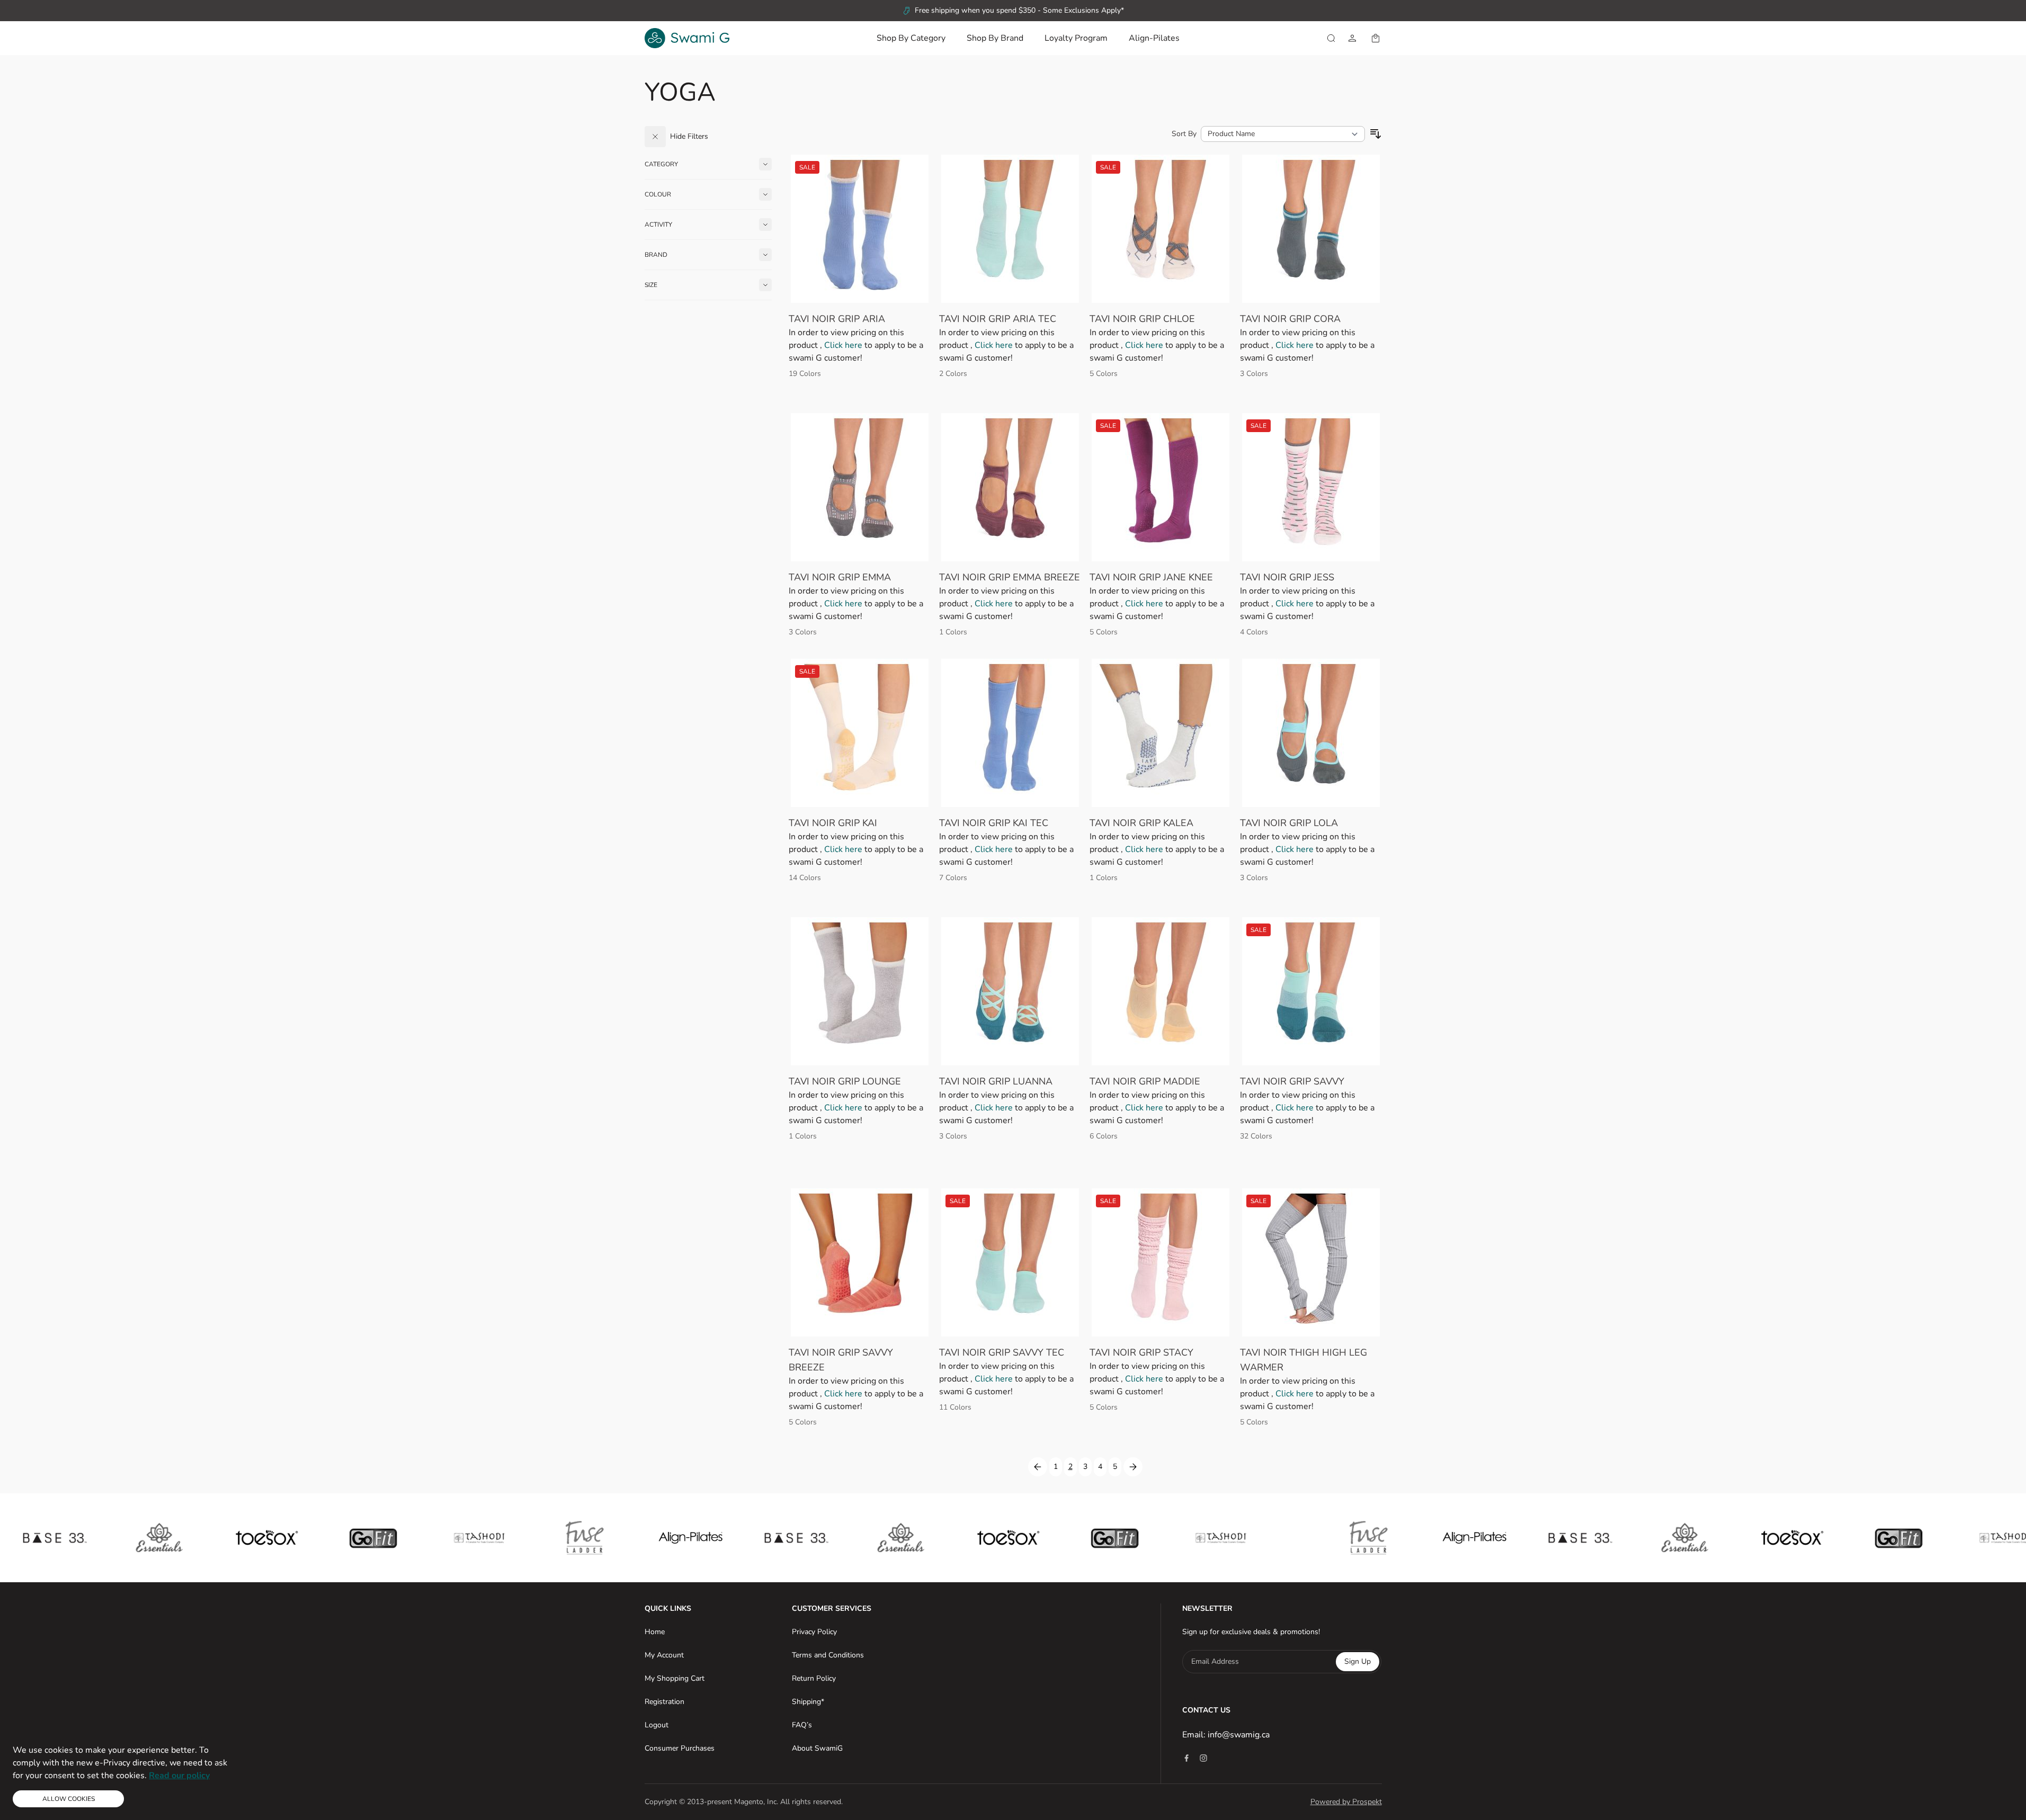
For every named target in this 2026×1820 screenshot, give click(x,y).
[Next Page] (1133, 1467)
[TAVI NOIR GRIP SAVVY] (1311, 991)
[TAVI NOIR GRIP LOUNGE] (860, 991)
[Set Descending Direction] (1376, 134)
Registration (664, 1702)
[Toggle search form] (1331, 38)
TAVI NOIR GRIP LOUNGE (845, 1081)
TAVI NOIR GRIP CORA (1290, 319)
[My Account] (1352, 38)
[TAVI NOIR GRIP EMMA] (860, 487)
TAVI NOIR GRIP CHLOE (1142, 319)
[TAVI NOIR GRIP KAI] (860, 733)
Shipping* (808, 1702)
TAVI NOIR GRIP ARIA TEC (998, 319)
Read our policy (179, 1776)
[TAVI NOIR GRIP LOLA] (1311, 733)
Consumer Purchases (680, 1748)
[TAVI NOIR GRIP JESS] (1311, 487)
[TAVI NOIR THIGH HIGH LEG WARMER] (1311, 1262)
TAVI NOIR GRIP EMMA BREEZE (1010, 577)
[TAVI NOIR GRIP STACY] (1161, 1262)
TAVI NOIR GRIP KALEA (1141, 823)
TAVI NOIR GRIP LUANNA (996, 1081)
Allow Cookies (69, 1799)
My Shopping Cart (675, 1678)
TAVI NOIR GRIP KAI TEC (994, 823)
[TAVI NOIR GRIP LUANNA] (1010, 991)
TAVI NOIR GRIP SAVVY (1292, 1081)
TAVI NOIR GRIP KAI (833, 823)
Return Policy (814, 1678)
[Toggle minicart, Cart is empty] (1376, 38)
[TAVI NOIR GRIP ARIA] (860, 229)
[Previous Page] (1038, 1467)
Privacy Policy (814, 1632)
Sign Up (1358, 1661)
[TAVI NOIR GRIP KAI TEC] (1010, 733)
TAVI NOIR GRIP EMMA (840, 577)
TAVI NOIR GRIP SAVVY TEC (1002, 1352)
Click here (844, 345)
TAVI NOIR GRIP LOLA (1289, 823)
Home (655, 1632)
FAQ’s (802, 1725)
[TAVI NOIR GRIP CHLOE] (1161, 229)
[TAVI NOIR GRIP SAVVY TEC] (1010, 1262)
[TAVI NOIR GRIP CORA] (1311, 229)
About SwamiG (817, 1748)
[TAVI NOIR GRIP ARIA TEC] (1010, 229)
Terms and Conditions (828, 1655)
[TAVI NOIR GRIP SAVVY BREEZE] (860, 1262)
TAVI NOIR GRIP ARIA (837, 319)
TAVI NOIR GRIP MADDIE (1145, 1081)
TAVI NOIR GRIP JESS (1287, 577)
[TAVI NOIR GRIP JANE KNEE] (1161, 487)
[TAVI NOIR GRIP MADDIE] (1161, 991)
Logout (657, 1725)
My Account (664, 1655)
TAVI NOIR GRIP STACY (1141, 1352)
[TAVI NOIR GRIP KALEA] (1161, 733)
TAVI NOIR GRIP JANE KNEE (1151, 577)
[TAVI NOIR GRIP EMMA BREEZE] (1010, 487)
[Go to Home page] (687, 38)
